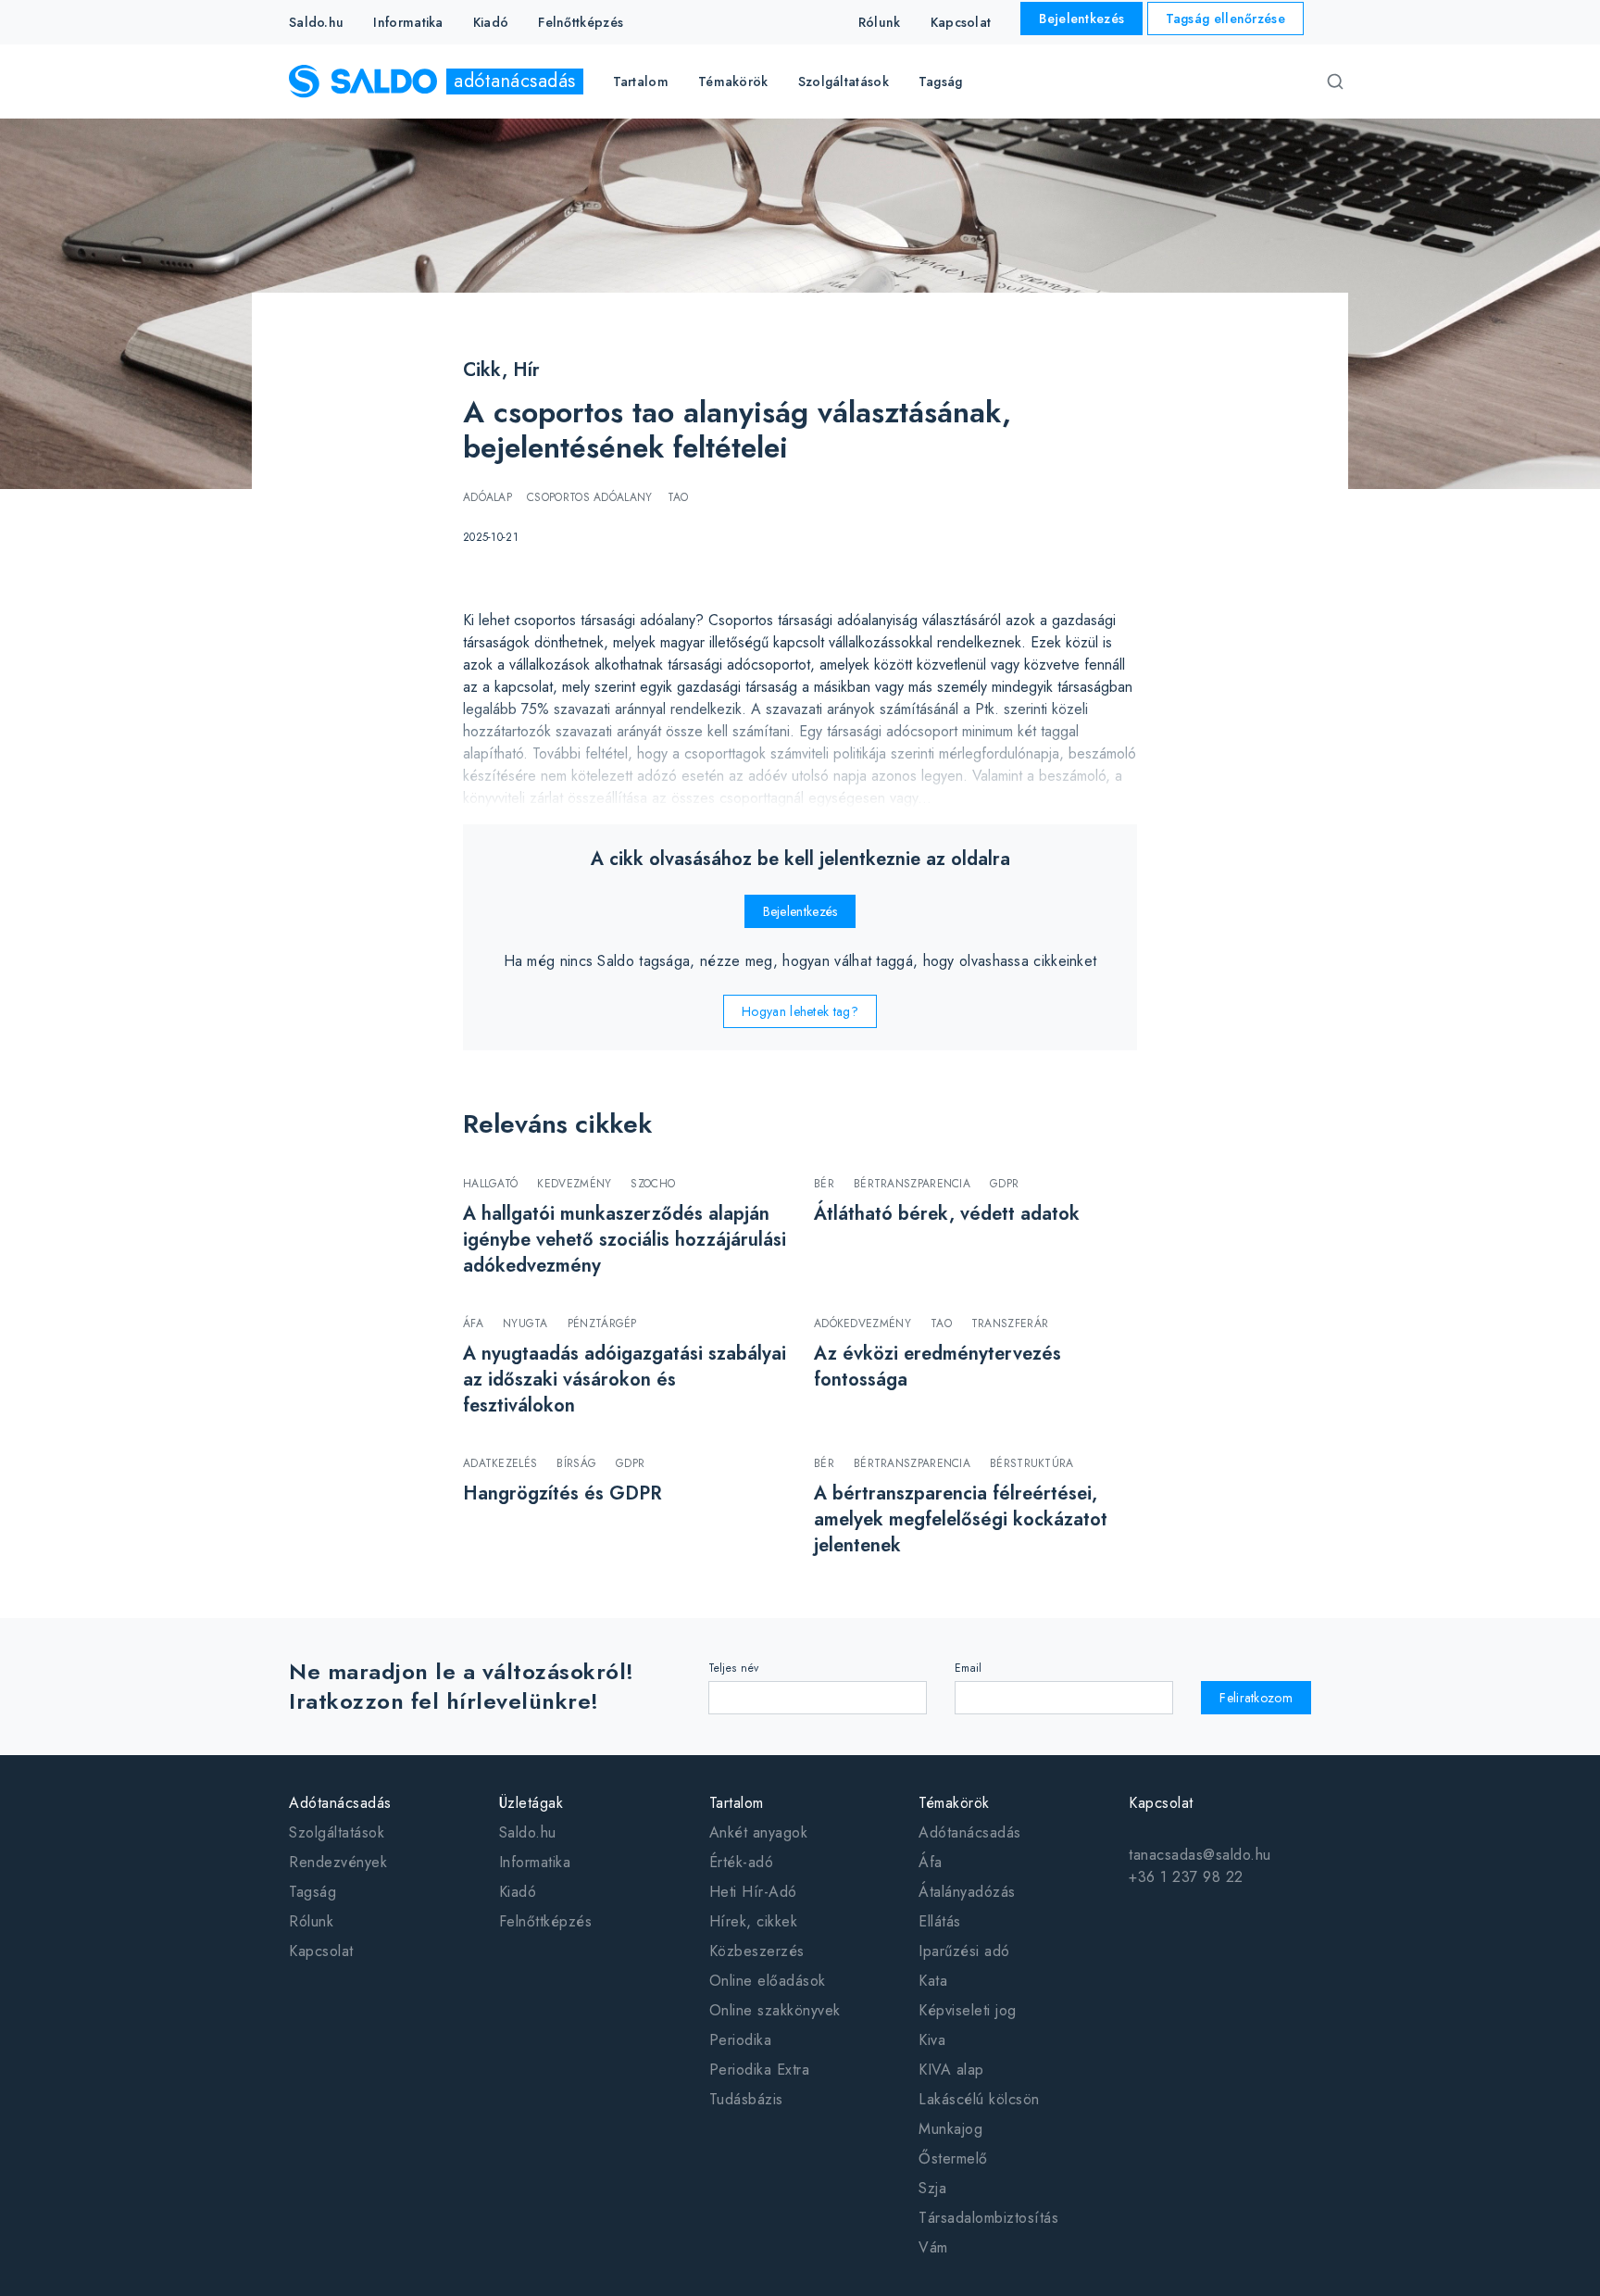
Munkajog (950, 2129)
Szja (932, 2188)
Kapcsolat (961, 22)
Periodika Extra (760, 2070)
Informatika (408, 22)
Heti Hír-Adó (753, 1892)
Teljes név (734, 1668)
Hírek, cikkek (754, 1921)
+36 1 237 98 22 (1186, 1877)
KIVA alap (951, 2070)
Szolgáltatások (337, 1832)
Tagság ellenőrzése (1225, 19)
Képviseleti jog (968, 2010)
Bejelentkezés (1081, 19)
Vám (933, 2247)
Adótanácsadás (970, 1832)
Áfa (931, 1862)
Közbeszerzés (757, 1951)
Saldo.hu (316, 22)
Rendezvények (338, 1862)
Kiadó (491, 22)
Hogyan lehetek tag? (800, 1011)
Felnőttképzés (581, 22)
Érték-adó (742, 1862)
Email (969, 1668)
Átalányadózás (967, 1892)
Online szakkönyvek (775, 2010)
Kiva (932, 2040)
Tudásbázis (746, 2099)
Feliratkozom (1256, 1698)
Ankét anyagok (759, 1832)
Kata (933, 1981)
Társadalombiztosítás (988, 2218)
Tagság (941, 82)
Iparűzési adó (964, 1951)
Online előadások (768, 1981)
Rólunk (880, 22)
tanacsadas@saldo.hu (1200, 1855)
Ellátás (940, 1921)
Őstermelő (953, 2158)
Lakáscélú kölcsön (979, 2099)
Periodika (741, 2040)
